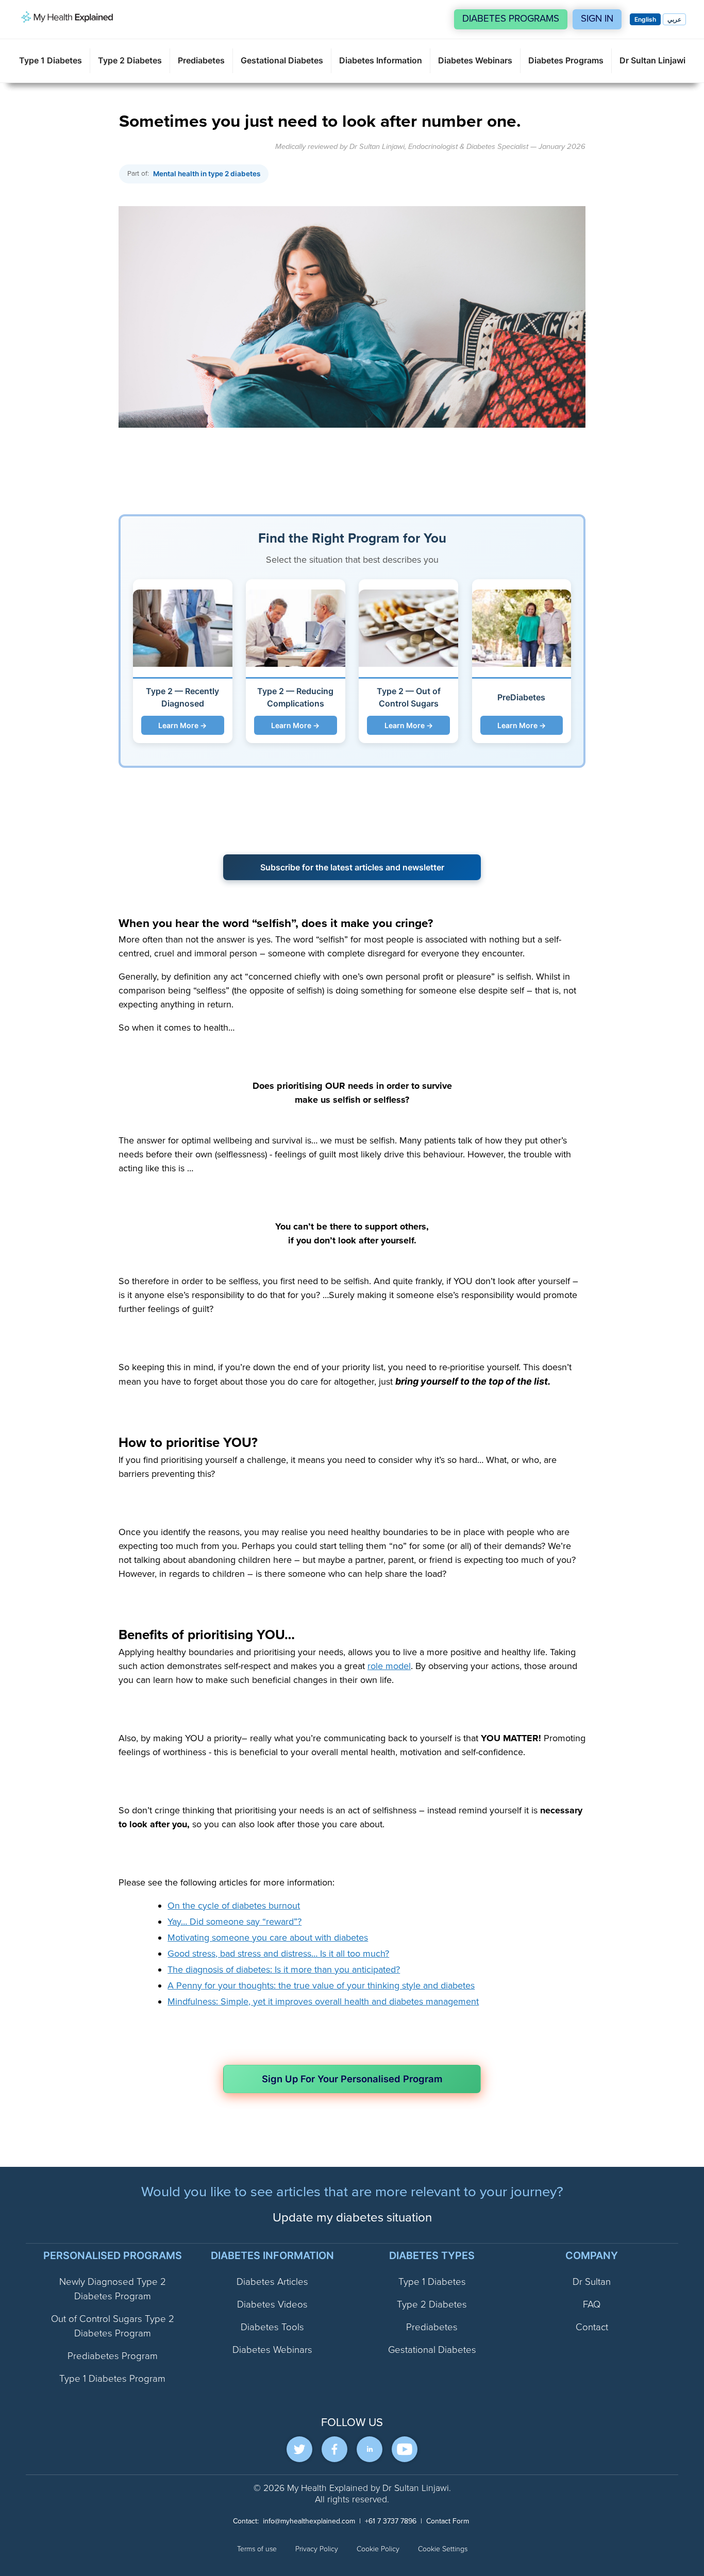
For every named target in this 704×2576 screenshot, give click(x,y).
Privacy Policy (317, 2549)
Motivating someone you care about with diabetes (268, 1938)
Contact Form (448, 2521)
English (645, 19)
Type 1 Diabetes (51, 60)
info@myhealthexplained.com (309, 2521)
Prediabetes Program (113, 2356)
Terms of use (257, 2549)
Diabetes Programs (566, 60)
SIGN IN (597, 19)
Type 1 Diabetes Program (112, 2379)
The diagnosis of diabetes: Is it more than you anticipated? (284, 1969)
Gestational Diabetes (282, 60)
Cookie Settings (443, 2549)
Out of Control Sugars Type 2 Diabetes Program (113, 2326)
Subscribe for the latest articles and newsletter (352, 867)
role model (389, 1666)
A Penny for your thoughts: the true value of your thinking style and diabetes (321, 1985)
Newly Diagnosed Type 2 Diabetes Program (113, 2289)
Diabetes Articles (272, 2282)
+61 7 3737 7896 (391, 2521)
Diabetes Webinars (475, 60)
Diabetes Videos (272, 2305)
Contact (592, 2327)
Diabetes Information (381, 60)
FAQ (592, 2305)
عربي (674, 19)
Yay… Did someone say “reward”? (234, 1922)
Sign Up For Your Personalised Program (352, 2079)
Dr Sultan (592, 2282)
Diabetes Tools (272, 2327)
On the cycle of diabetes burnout (234, 1906)
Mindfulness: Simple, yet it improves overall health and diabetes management (323, 2001)
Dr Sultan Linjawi (652, 60)
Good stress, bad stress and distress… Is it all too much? (278, 1954)
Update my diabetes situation (352, 2218)
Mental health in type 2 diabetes (207, 174)
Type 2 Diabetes (130, 60)
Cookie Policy (378, 2549)
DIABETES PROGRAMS (511, 19)
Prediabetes (201, 60)
